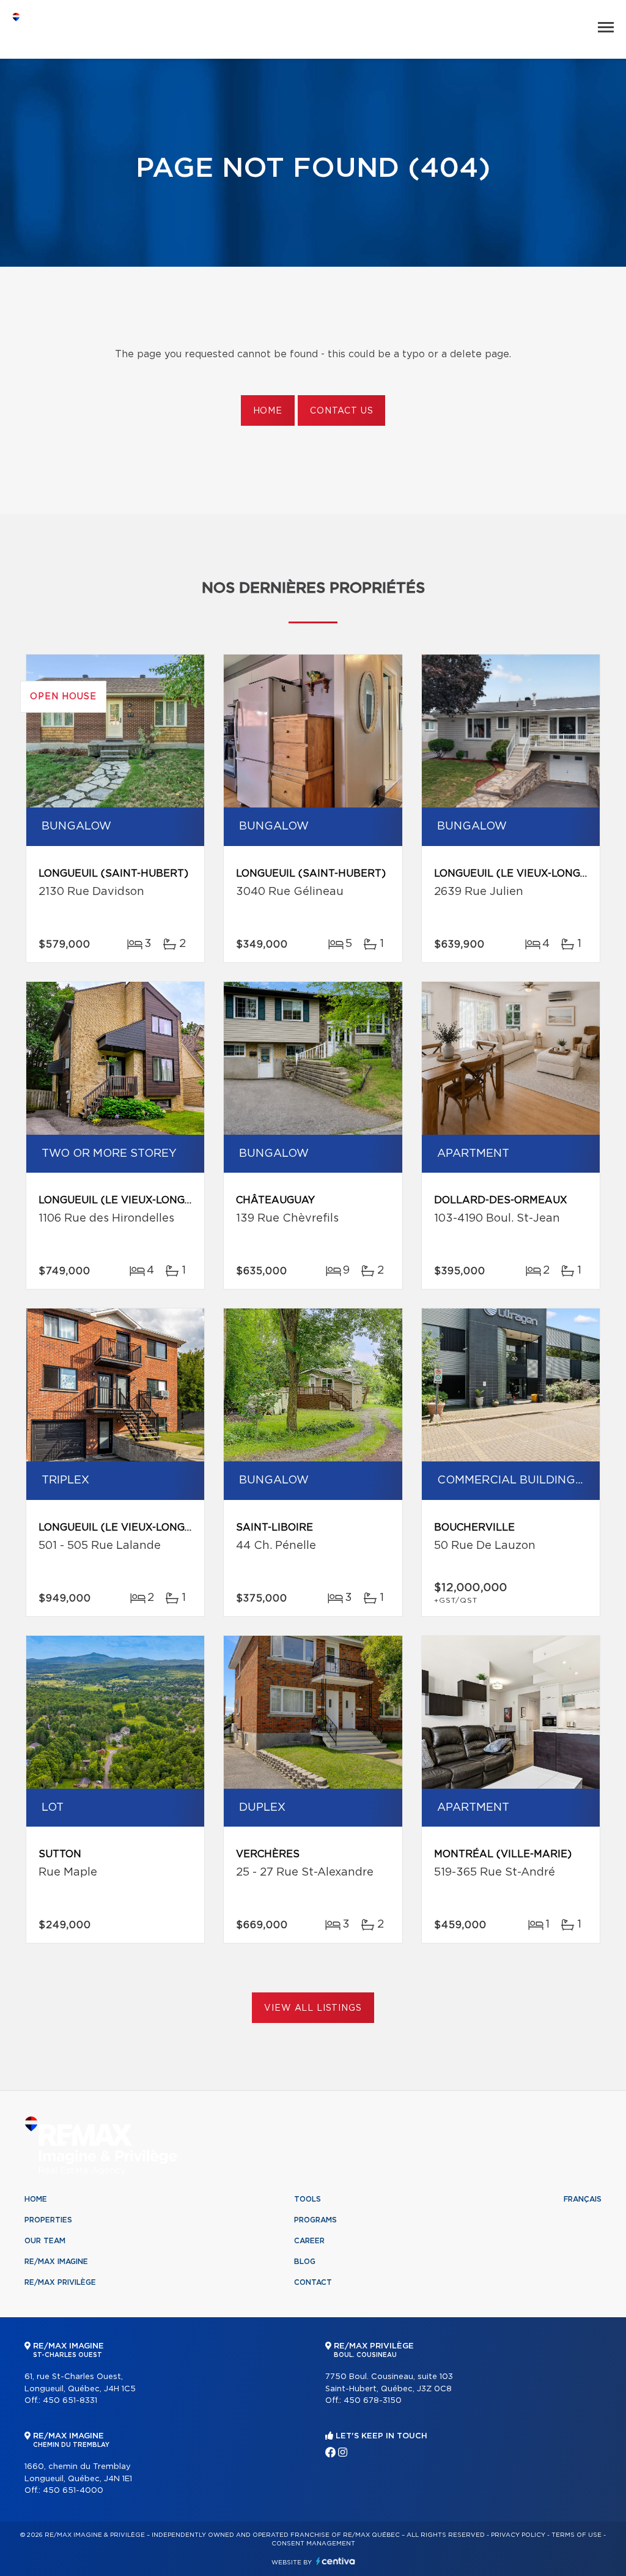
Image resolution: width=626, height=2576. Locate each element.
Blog (305, 2262)
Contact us (341, 411)
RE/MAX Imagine (56, 2262)
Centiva (336, 2561)
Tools (307, 2199)
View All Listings (313, 2008)
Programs (315, 2220)
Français (583, 2199)
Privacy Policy (518, 2535)
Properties (48, 2220)
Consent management (313, 2544)
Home (268, 411)
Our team (45, 2241)
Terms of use (576, 2535)
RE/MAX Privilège (60, 2282)
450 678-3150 (373, 2401)
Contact (313, 2282)
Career (309, 2241)
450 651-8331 (70, 2401)
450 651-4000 (73, 2491)
